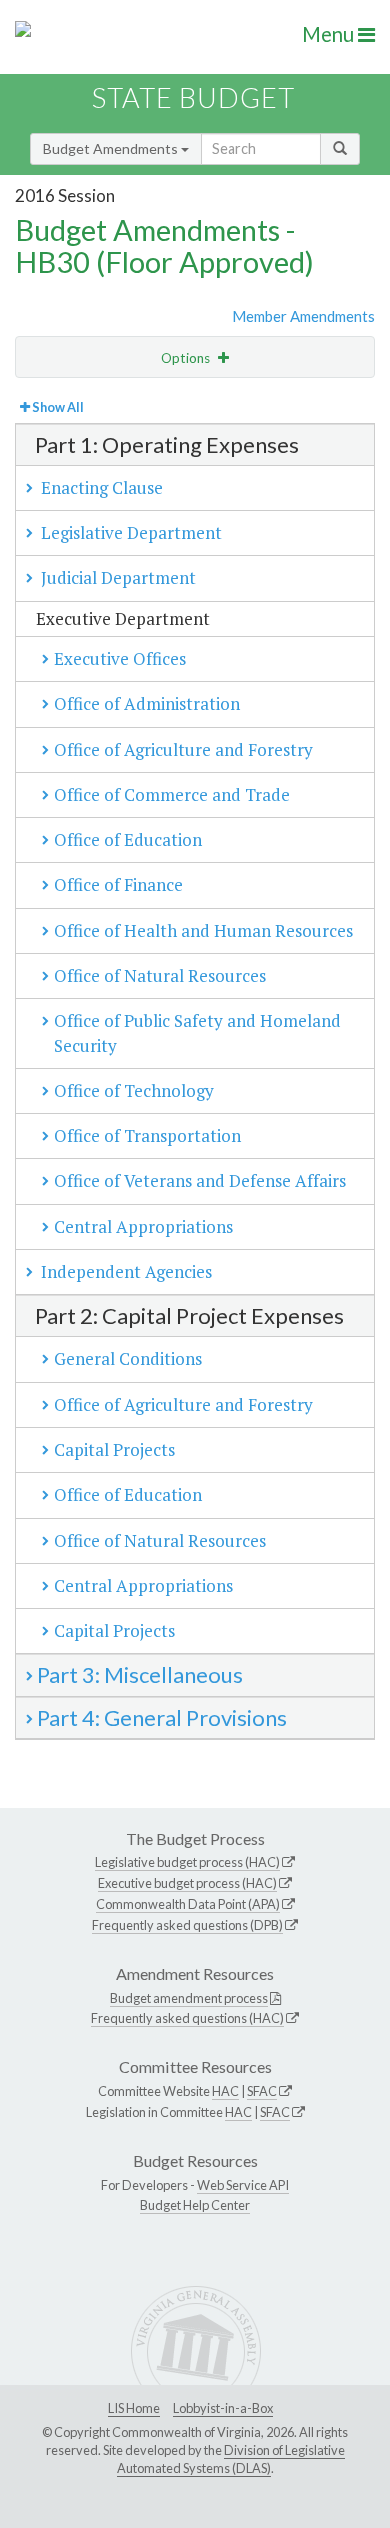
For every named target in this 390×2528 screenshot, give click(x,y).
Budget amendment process (189, 1998)
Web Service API (243, 2185)
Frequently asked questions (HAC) (187, 2018)
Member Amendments (303, 316)
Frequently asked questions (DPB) (187, 1925)
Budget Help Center (195, 2205)
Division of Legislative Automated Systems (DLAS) (231, 2459)
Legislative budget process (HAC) (187, 1862)
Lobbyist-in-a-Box (223, 2408)
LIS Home (134, 2408)
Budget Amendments (112, 148)
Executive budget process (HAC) (187, 1883)
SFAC (262, 2091)
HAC (225, 2091)
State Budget (193, 97)
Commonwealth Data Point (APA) (188, 1904)
